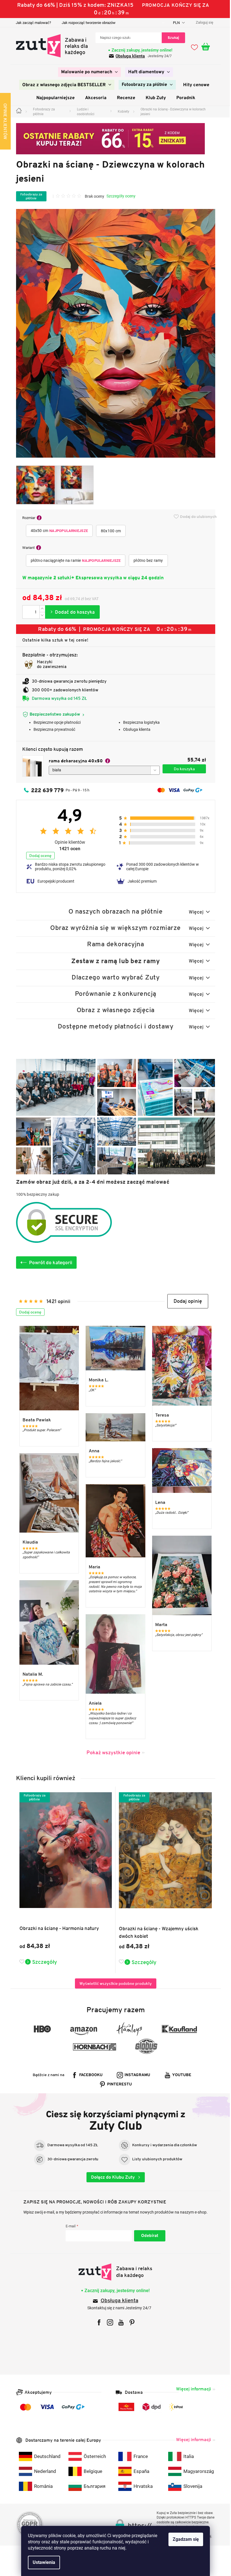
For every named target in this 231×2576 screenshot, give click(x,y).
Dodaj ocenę (38, 856)
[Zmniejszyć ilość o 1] (40, 615)
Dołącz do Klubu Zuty (111, 2177)
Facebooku (89, 2075)
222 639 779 (45, 790)
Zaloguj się (147, 2236)
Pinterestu (117, 2084)
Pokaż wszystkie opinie (111, 1752)
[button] (186, 1301)
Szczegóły (42, 1962)
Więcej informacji (191, 2389)
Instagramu (135, 2075)
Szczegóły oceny (119, 196)
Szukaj (171, 38)
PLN (175, 23)
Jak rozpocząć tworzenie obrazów (86, 23)
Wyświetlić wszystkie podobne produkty (113, 1983)
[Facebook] (97, 2322)
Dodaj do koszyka (70, 612)
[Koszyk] (206, 47)
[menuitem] (87, 72)
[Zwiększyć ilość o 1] (40, 609)
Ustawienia (42, 2562)
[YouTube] (119, 2322)
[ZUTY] (113, 2272)
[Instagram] (108, 2322)
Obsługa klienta (128, 56)
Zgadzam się (184, 2539)
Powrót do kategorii (48, 1263)
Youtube (180, 2075)
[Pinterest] (130, 2322)
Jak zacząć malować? (31, 23)
